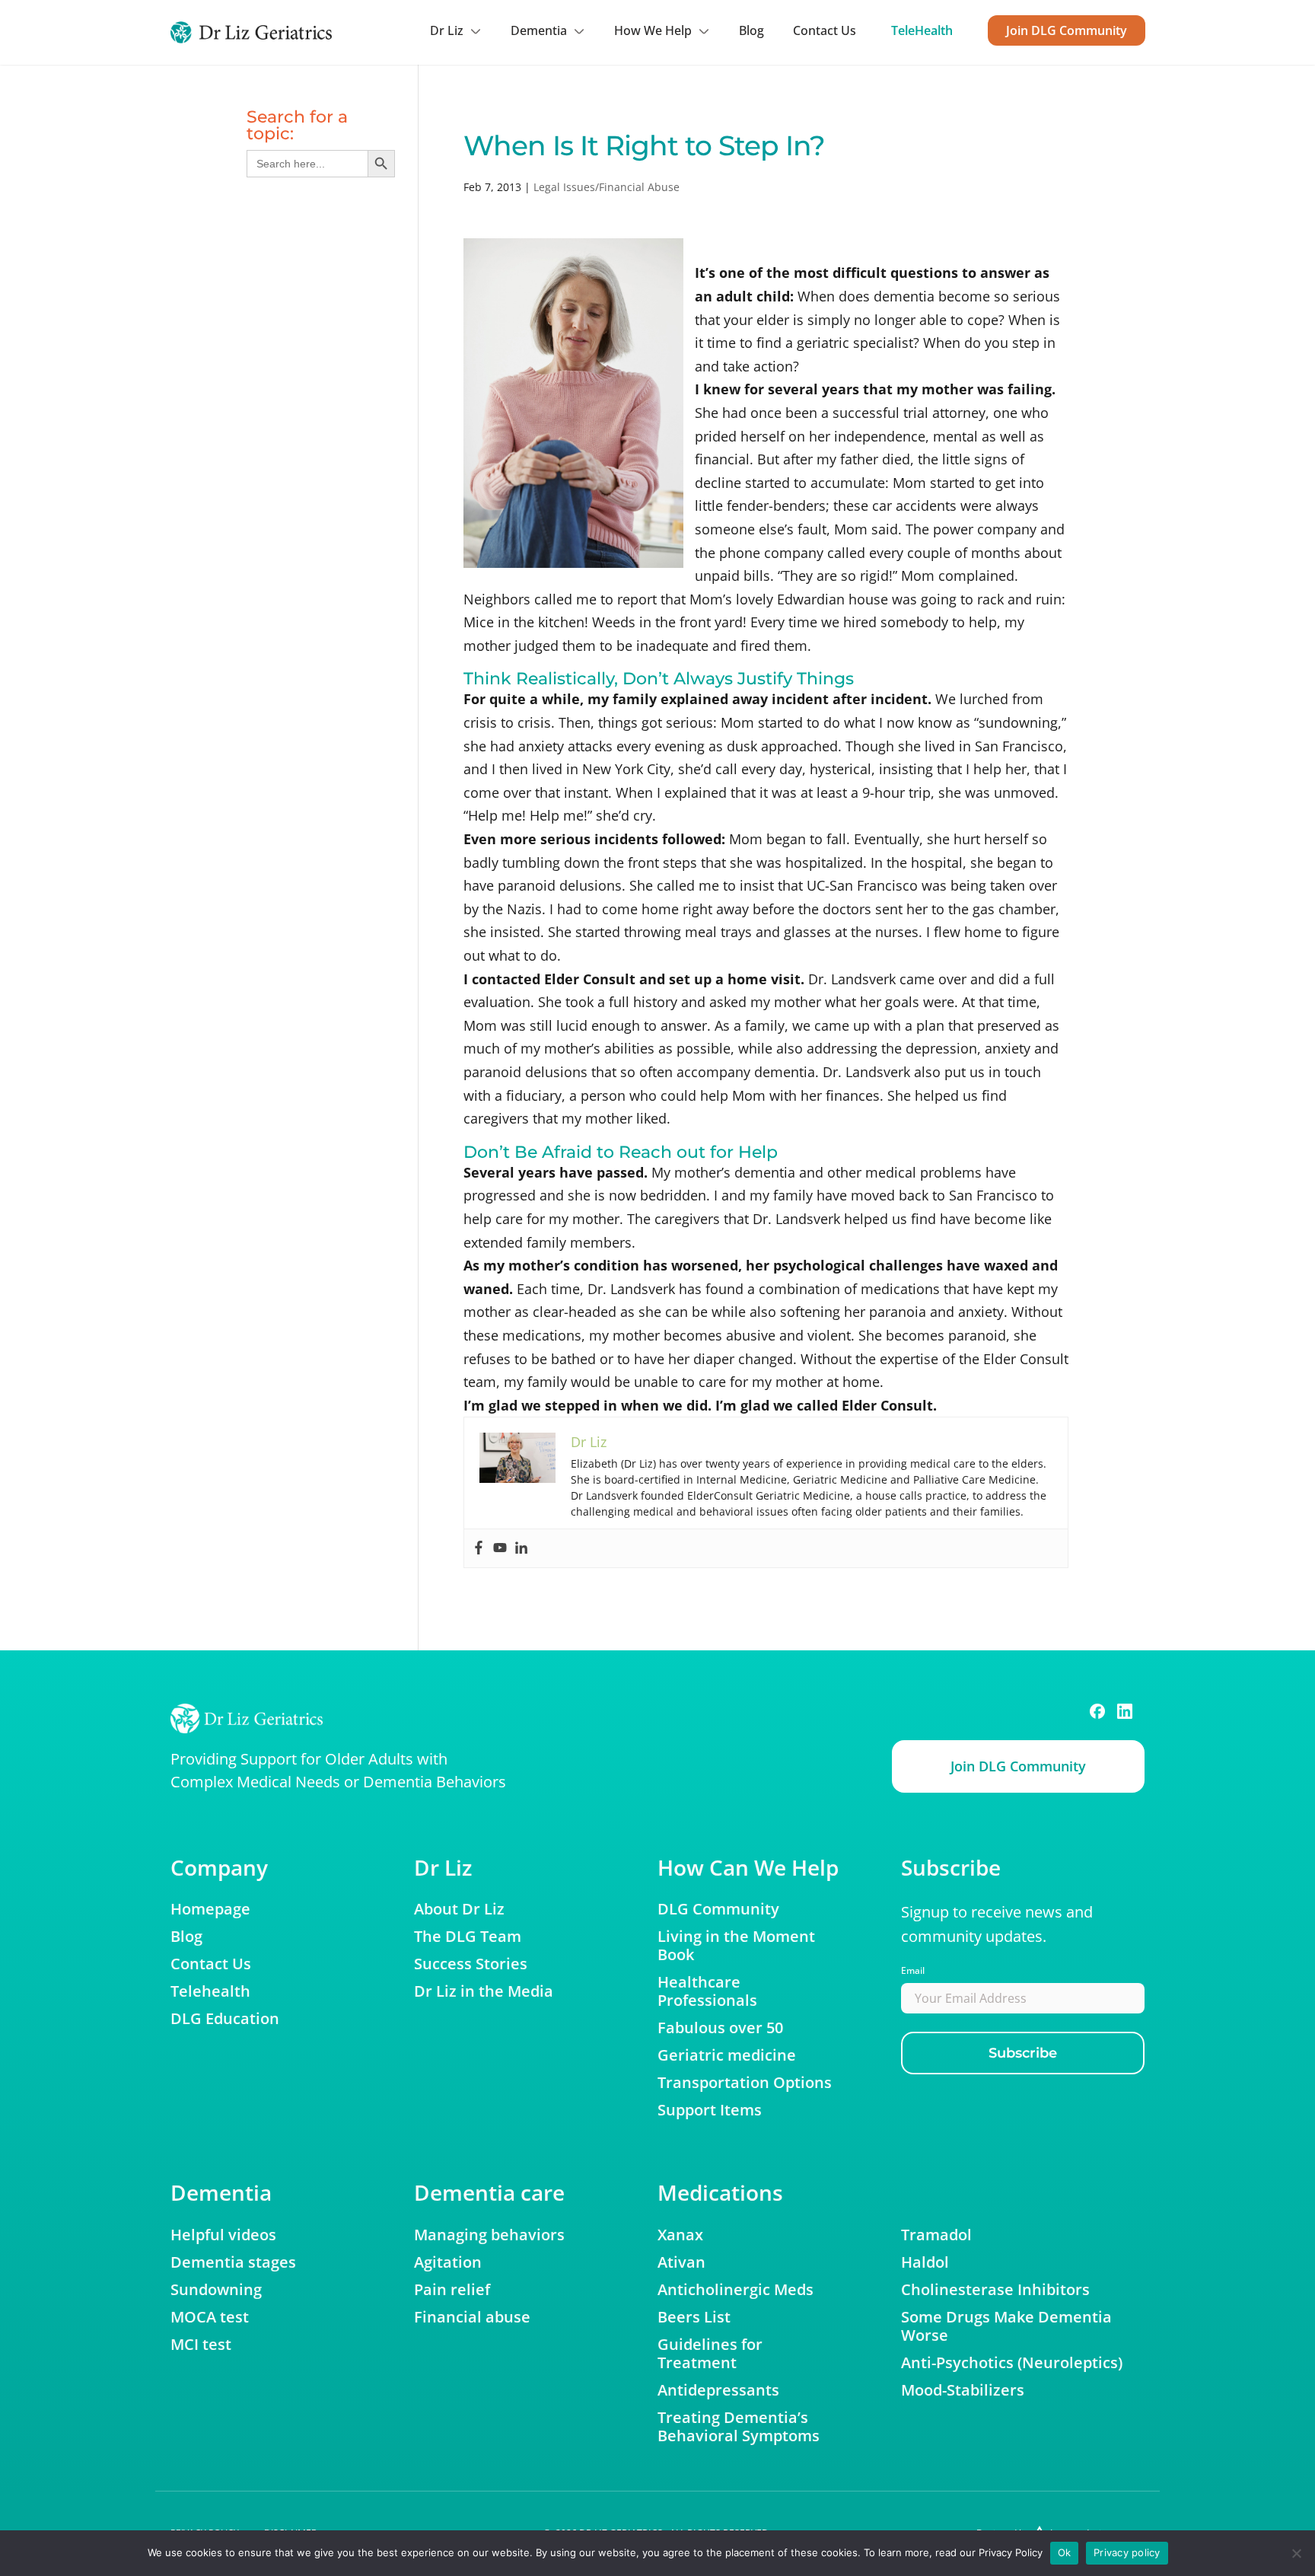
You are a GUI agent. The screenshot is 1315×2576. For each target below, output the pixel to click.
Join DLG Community (1067, 30)
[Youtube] (500, 1548)
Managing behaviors (489, 2235)
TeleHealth (922, 30)
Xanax (680, 2235)
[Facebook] (479, 1548)
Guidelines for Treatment (710, 2354)
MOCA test (210, 2317)
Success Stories (471, 1964)
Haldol (925, 2262)
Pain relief (452, 2290)
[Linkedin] (521, 1548)
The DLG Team (468, 1937)
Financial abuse (472, 2317)
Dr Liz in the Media (484, 1991)
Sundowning (216, 2290)
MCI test (201, 2345)
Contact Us (825, 30)
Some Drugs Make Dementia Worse (1006, 2326)
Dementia (539, 30)
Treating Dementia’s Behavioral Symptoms (739, 2427)
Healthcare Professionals (707, 1991)
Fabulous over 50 (720, 2028)
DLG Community (718, 1909)
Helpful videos (223, 2235)
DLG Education (225, 2019)
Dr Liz (447, 30)
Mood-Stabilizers (963, 2390)
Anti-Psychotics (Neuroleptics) (1012, 2363)
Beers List (694, 2317)
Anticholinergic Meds (736, 2290)
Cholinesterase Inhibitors (995, 2290)
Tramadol (936, 2235)
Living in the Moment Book (736, 1946)
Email (913, 1970)
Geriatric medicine (727, 2055)
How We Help (653, 30)
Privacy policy (1127, 2552)
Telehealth (210, 1991)
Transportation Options (745, 2083)
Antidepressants (718, 2390)
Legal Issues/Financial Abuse (607, 187)
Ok (1065, 2552)
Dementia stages (233, 2262)
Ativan (681, 2262)
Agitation (448, 2262)
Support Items (710, 2110)
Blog (751, 30)
